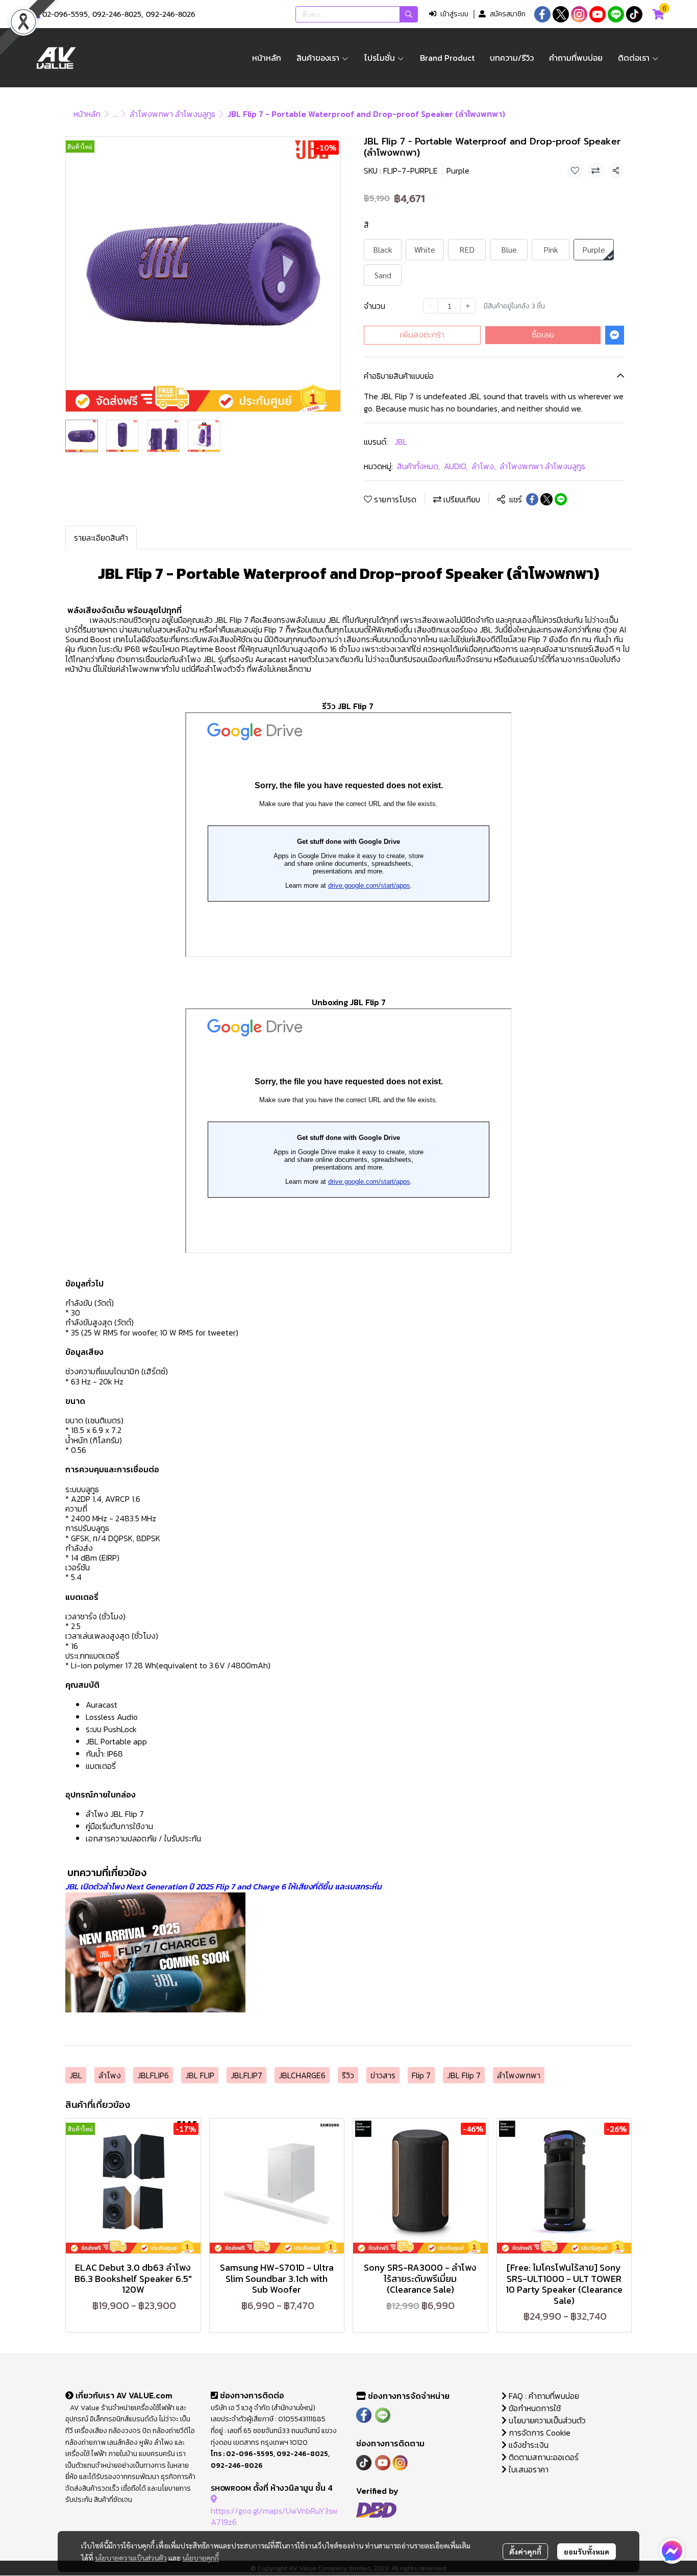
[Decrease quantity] (431, 306)
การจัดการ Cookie (539, 2433)
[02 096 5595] (37, 15)
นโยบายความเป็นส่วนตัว (131, 2558)
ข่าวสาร (383, 2075)
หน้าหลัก (87, 114)
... (115, 114)
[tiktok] (634, 14)
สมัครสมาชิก (508, 14)
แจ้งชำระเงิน (528, 2445)
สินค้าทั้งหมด (418, 466)
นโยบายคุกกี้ (201, 2558)
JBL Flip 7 (464, 2075)
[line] (616, 14)
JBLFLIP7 (246, 2075)
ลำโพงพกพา (519, 2075)
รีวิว (348, 2075)
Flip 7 (421, 2075)
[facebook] (542, 14)
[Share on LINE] (561, 499)
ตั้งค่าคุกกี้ (525, 2551)
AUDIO (456, 466)
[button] (357, 14)
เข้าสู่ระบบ (454, 14)
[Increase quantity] (468, 306)
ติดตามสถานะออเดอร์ (543, 2457)
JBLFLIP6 (153, 2075)
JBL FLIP (200, 2075)
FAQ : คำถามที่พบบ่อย (544, 2396)
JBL (401, 442)
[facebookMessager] (672, 2551)
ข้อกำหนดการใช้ (534, 2408)
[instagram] (579, 14)
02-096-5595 (65, 15)
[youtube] (598, 14)
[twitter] (561, 14)
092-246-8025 (117, 15)
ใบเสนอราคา (528, 2469)
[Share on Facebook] (532, 499)
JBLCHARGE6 (302, 2075)
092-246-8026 (171, 15)
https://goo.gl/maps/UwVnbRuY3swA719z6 (274, 2516)
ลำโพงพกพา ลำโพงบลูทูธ (172, 114)
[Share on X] (546, 499)
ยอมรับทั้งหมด (587, 2551)
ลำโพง (483, 466)
